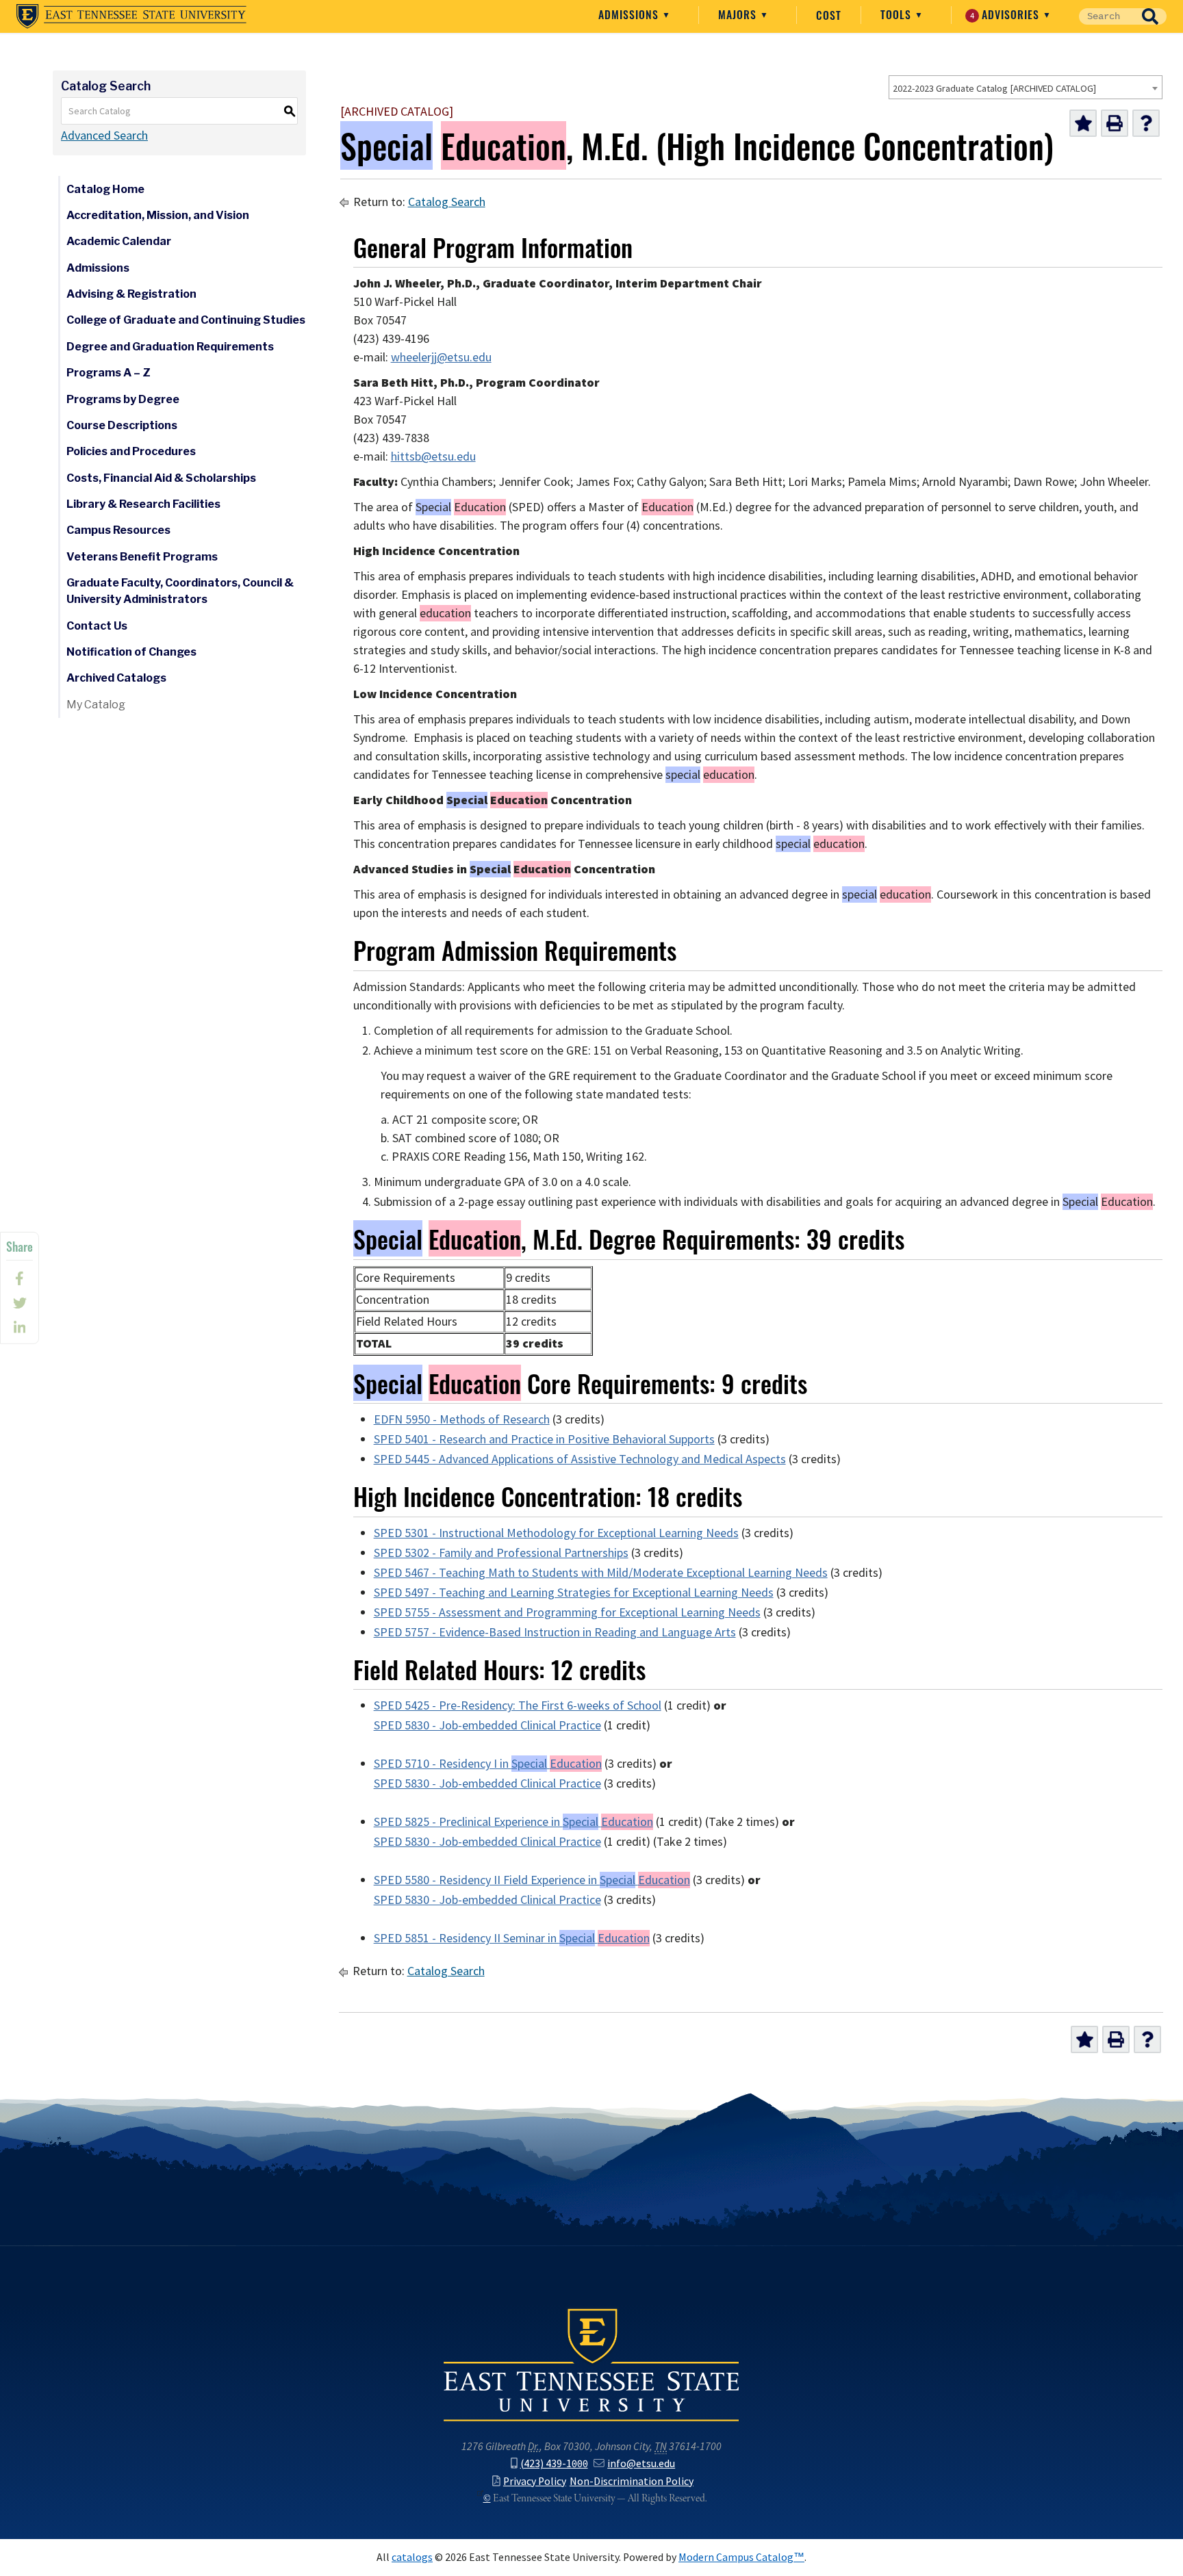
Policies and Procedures (131, 451)
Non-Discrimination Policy (632, 2481)
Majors (739, 14)
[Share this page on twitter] (20, 1303)
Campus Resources (118, 530)
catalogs (412, 2557)
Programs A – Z (109, 373)
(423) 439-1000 (554, 2463)
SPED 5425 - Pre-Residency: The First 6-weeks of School (518, 1705)
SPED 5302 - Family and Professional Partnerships (501, 1553)
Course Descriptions (122, 425)
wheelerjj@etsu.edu (441, 357)
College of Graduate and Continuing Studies (186, 320)
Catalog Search (447, 202)
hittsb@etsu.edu (433, 456)
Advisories (1007, 14)
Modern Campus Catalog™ (741, 2557)
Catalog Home (105, 189)
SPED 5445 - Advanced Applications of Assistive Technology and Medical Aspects (580, 1459)
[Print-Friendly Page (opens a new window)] (1115, 123)
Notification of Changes (131, 652)
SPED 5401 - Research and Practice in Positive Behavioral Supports (544, 1439)
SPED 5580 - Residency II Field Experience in (532, 1880)
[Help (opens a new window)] (1146, 123)
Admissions (630, 14)
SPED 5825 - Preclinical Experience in (513, 1822)
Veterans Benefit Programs (142, 557)
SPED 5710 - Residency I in (488, 1764)
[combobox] (1026, 87)
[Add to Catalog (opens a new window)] (1083, 123)
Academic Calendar (119, 241)
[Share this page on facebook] (20, 1278)
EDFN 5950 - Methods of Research (462, 1419)
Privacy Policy (535, 2481)
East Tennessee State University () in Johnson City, (591, 2364)
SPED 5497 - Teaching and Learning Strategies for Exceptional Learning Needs (574, 1593)
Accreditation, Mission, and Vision (158, 215)
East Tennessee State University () (131, 16)
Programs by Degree (123, 399)
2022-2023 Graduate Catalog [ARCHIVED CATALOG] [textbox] (994, 88)
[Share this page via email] (20, 1328)
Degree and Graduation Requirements (170, 347)
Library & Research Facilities (143, 504)
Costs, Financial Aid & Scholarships (161, 478)
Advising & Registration (131, 294)
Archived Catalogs (116, 678)
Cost (829, 15)
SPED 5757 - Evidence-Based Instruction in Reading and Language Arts (555, 1632)
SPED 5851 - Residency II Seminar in (512, 1938)
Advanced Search (104, 136)
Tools (898, 14)
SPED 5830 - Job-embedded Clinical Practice (487, 1725)
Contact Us (97, 626)
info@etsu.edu (641, 2463)
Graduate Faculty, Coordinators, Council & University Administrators (180, 591)
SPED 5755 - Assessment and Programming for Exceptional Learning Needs (567, 1612)
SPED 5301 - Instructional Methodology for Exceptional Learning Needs (556, 1533)
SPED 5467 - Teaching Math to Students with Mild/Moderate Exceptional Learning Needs (601, 1573)
